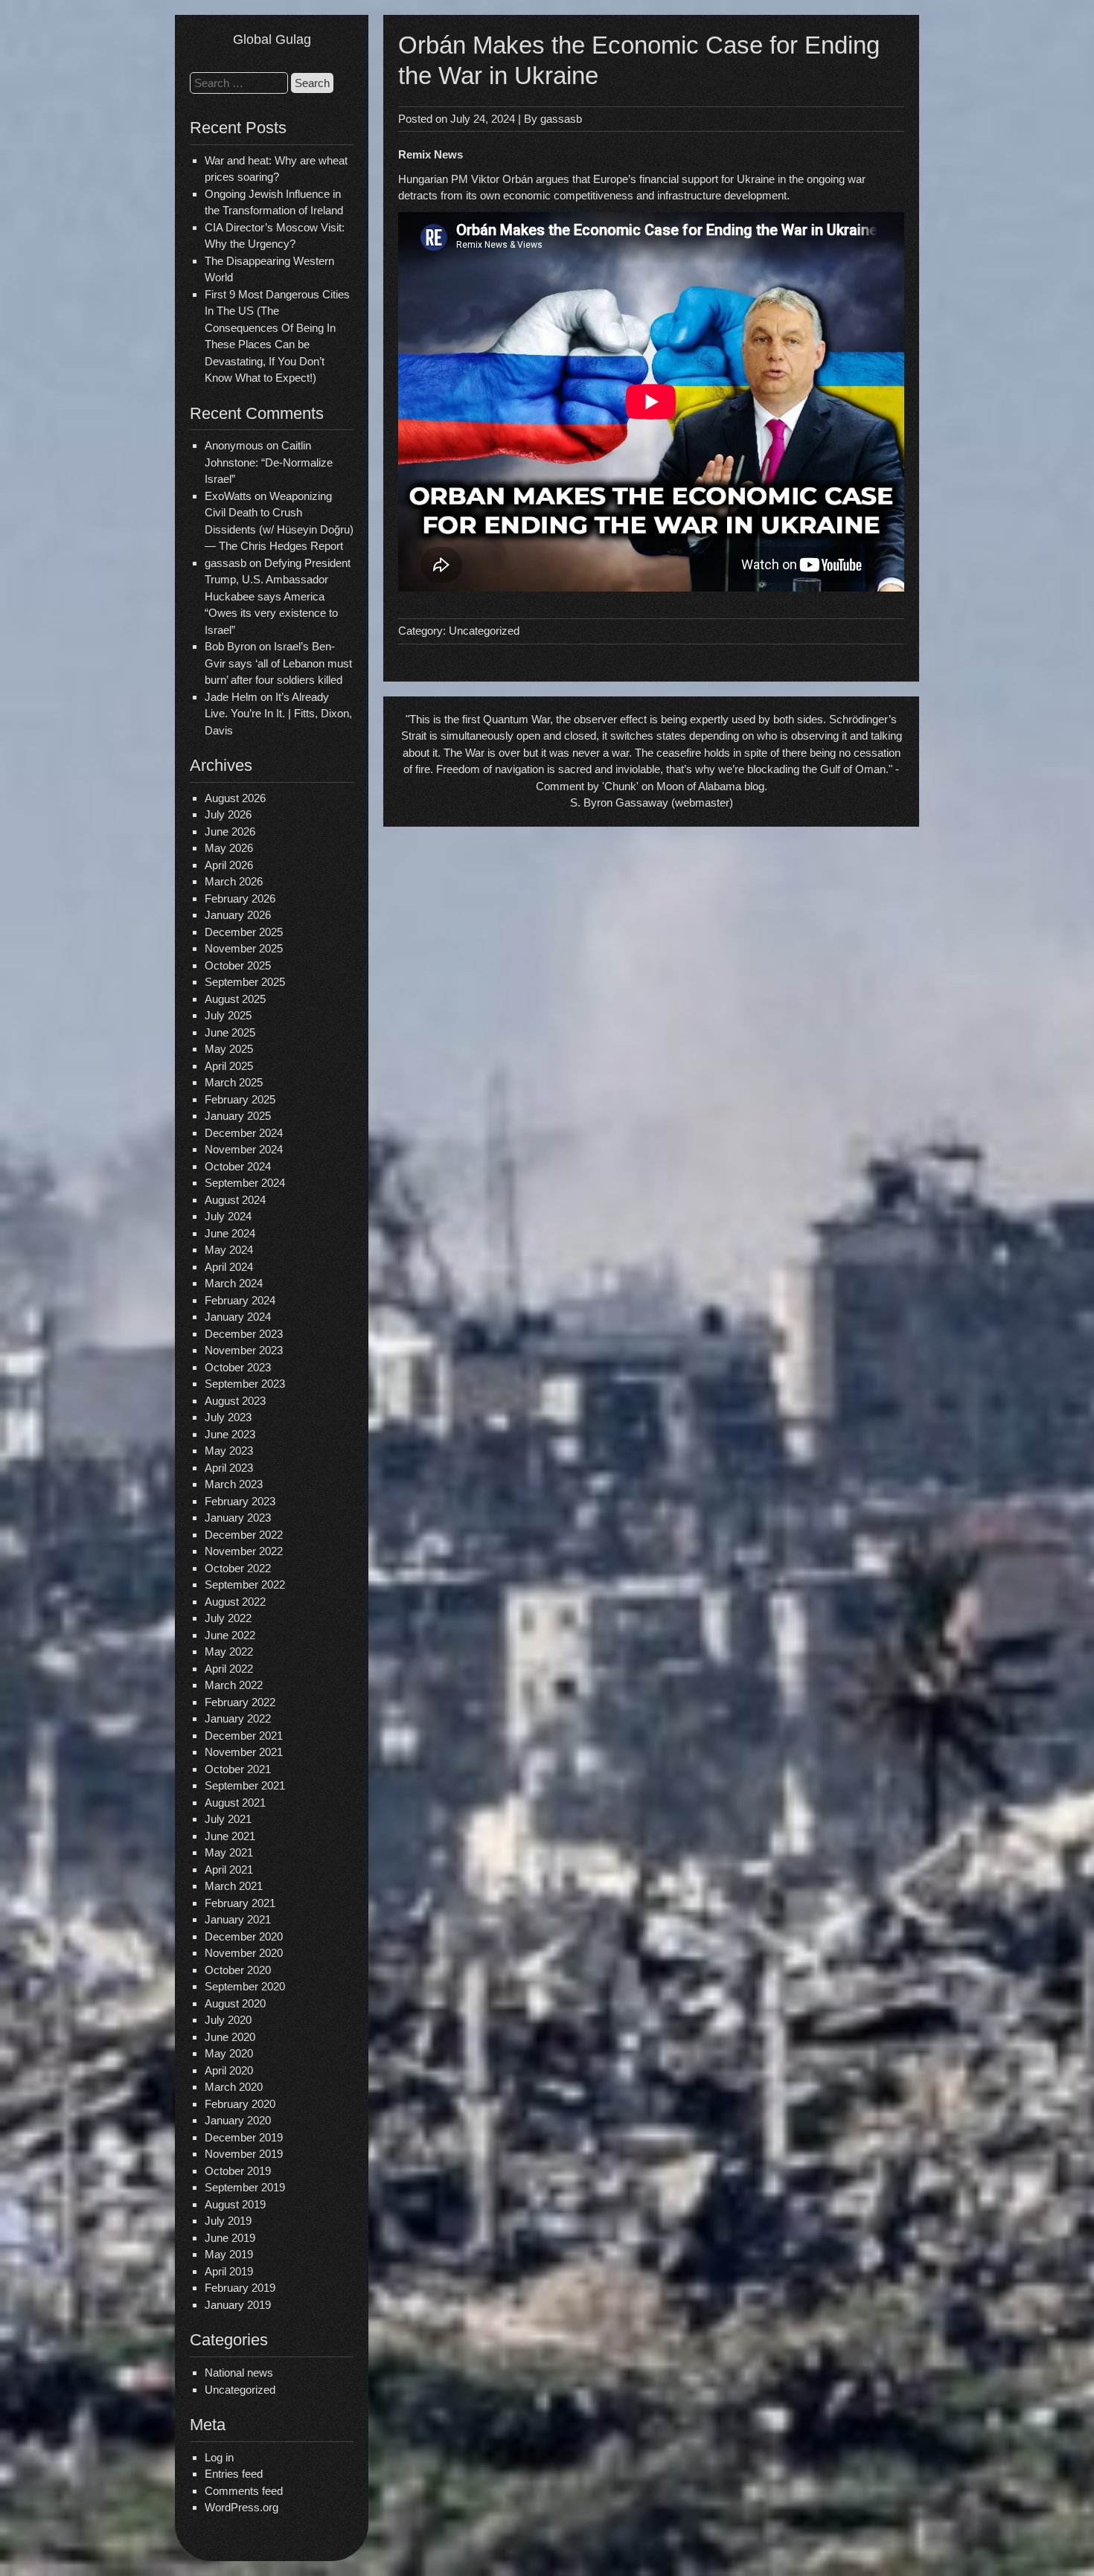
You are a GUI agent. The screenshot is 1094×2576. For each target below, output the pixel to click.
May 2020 (229, 2053)
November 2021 (244, 1752)
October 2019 (238, 2171)
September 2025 (245, 982)
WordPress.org (241, 2507)
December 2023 (244, 1334)
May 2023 (229, 1451)
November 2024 (244, 1149)
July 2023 (228, 1417)
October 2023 (238, 1367)
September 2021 (245, 1785)
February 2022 (240, 1702)
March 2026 (234, 881)
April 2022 (229, 1669)
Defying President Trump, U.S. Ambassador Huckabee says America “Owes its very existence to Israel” (278, 596)
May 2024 (229, 1250)
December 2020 (244, 1936)
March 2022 (234, 1685)
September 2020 (245, 1986)
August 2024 (235, 1200)
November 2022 (244, 1551)
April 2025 (229, 1066)
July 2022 (228, 1618)
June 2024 (230, 1233)
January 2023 (238, 1518)
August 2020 (235, 2003)
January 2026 (238, 915)
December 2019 (244, 2137)
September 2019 (245, 2187)
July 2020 (228, 2020)
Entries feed (234, 2474)
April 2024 (229, 1267)
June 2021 (230, 1836)
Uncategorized (240, 2390)
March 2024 (234, 1283)
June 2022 (230, 1635)
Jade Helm (231, 697)
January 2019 (238, 2305)
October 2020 (238, 1970)
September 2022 (245, 1585)
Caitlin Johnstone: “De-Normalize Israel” (269, 462)
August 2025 (235, 999)
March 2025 (234, 1082)
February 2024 (240, 1300)
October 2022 (238, 1568)
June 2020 (230, 2037)
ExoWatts (228, 496)
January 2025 (238, 1116)
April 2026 (229, 865)
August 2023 (235, 1401)
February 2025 (240, 1099)
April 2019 (229, 2271)
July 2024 (228, 1216)
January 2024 (238, 1317)
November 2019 (244, 2154)
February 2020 (240, 2104)
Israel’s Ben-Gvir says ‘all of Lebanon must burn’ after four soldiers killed (278, 663)
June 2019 (230, 2238)
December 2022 (244, 1535)
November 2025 (244, 948)
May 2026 (229, 848)
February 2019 (240, 2288)
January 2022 (238, 1718)
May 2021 (229, 1852)
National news (239, 2372)
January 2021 (238, 1919)
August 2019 (235, 2204)
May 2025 (229, 1049)
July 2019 (228, 2221)
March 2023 (234, 1484)
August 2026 (235, 798)
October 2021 (238, 1769)
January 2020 (238, 2120)
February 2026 (240, 898)
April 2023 (229, 1468)
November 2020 (244, 1953)
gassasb (561, 119)
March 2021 (234, 1886)
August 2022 (235, 1602)
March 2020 (234, 2087)
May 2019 (229, 2254)
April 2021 (229, 1869)
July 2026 (228, 814)
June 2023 (230, 1434)
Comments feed (244, 2491)
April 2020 (229, 2070)
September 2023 (245, 1384)
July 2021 (228, 1819)
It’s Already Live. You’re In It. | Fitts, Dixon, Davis (278, 714)
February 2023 (240, 1501)
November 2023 (244, 1350)
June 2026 (230, 832)
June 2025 (230, 1032)
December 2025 (244, 932)
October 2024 (238, 1166)
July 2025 (228, 1015)
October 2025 (238, 965)
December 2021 (244, 1736)
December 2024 (244, 1133)
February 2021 (240, 1903)
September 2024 (245, 1183)
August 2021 (235, 1803)
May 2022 (229, 1651)
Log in (219, 2457)
